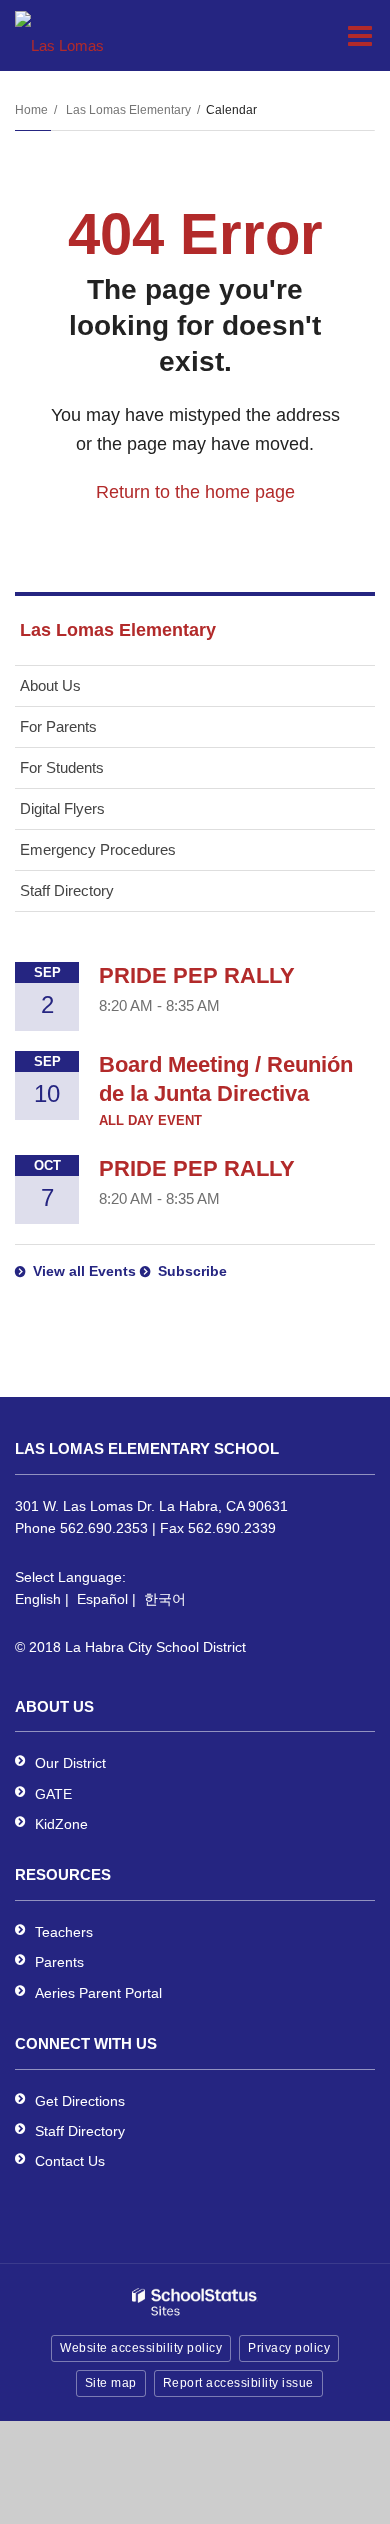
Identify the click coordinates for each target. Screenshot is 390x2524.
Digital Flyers (62, 808)
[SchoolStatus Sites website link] (195, 2302)
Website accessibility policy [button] (141, 2348)
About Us (50, 685)
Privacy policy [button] (289, 2348)
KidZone (61, 1824)
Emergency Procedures (98, 849)
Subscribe (192, 1271)
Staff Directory (67, 890)
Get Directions (80, 2101)
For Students (62, 767)
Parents (59, 1962)
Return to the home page (195, 492)
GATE (53, 1794)
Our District (70, 1763)
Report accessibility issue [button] (238, 2383)
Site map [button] (111, 2383)
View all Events (84, 1271)
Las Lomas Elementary (128, 110)
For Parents (58, 726)
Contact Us (70, 2161)
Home (31, 110)
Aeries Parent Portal (98, 1993)
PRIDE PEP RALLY (197, 975)
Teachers (64, 1932)
